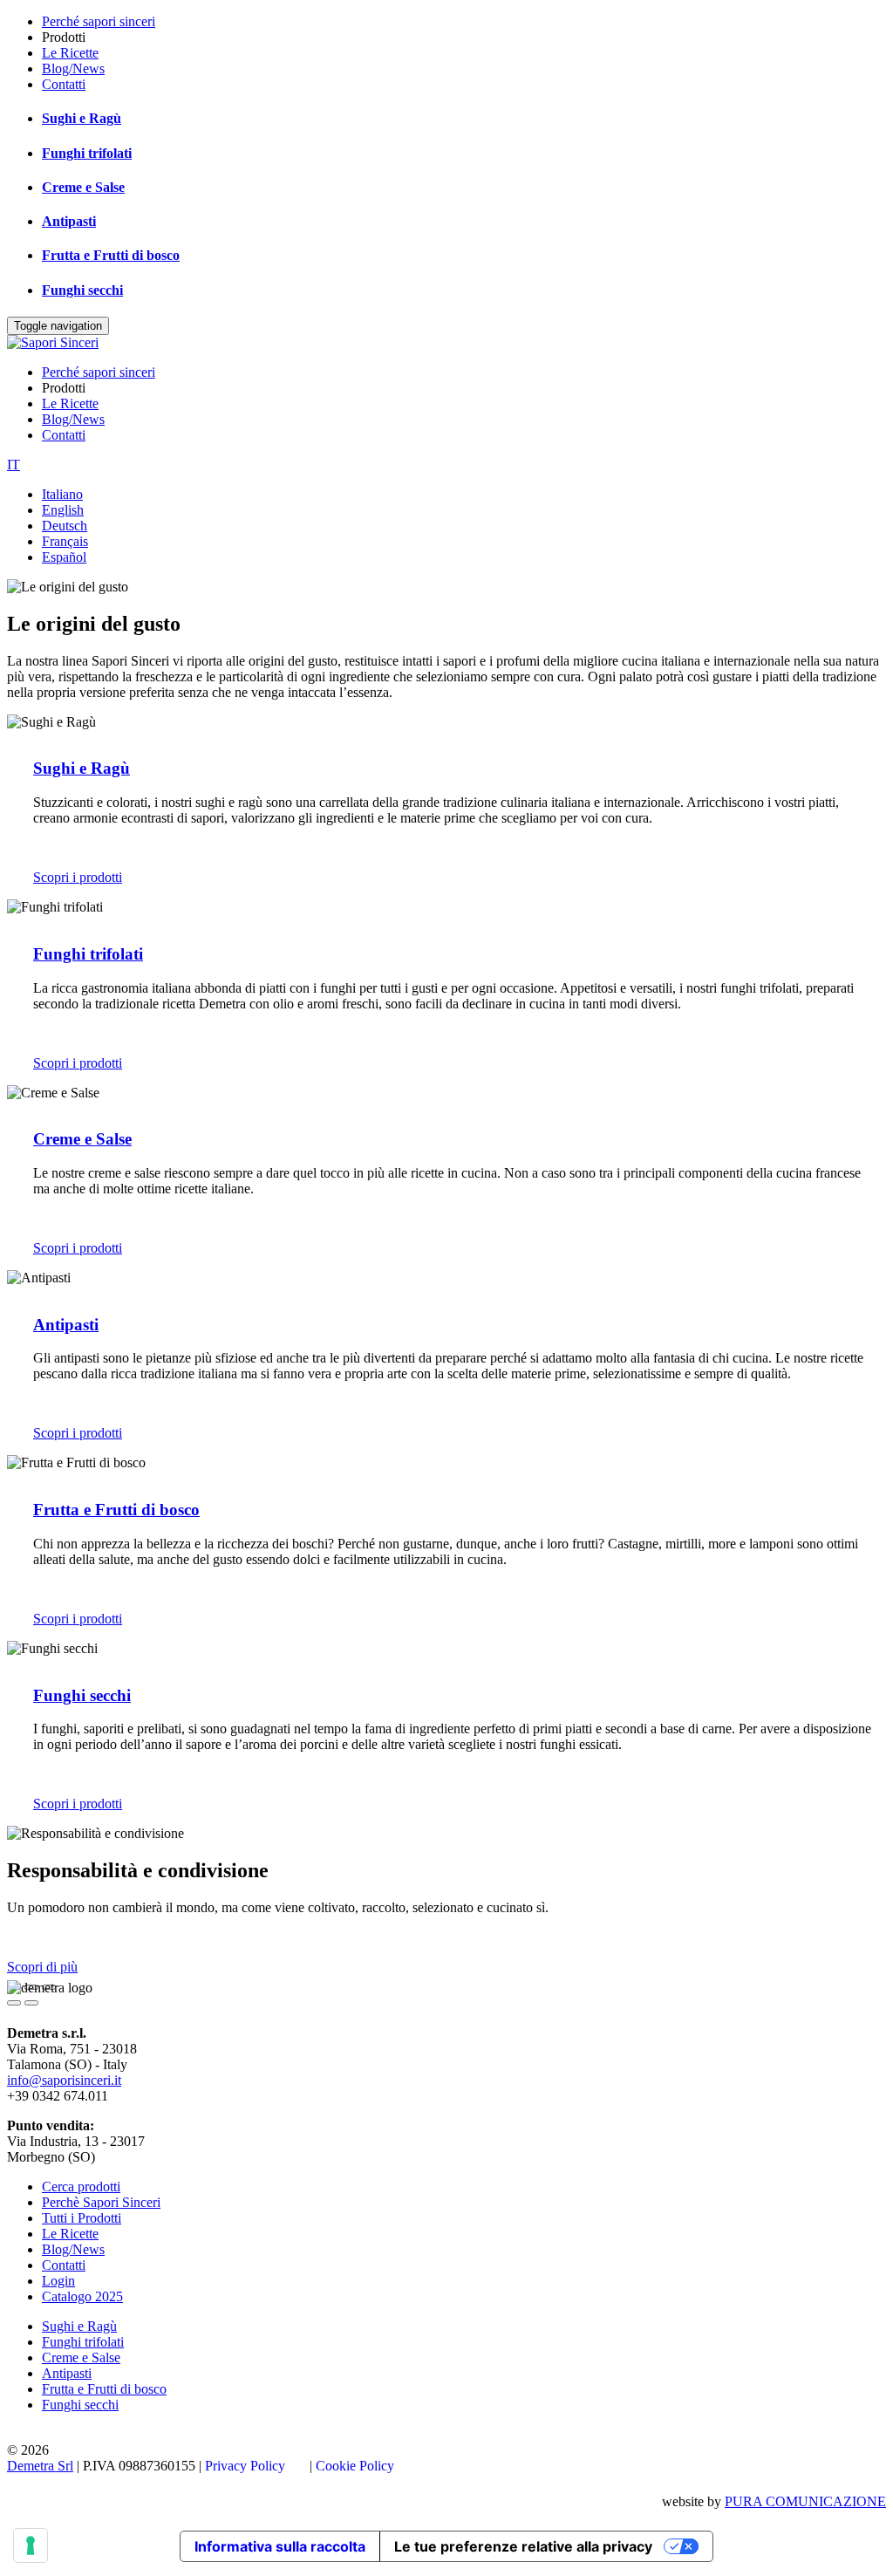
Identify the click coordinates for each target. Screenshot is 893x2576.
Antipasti (69, 221)
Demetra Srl (40, 2466)
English (63, 510)
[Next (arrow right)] (31, 2003)
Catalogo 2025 (82, 2296)
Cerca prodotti (81, 2187)
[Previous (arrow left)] (14, 2003)
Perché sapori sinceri (99, 21)
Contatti (64, 84)
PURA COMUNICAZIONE (805, 2501)
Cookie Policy (355, 2466)
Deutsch (65, 526)
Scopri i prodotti (78, 877)
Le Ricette (70, 53)
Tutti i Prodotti (82, 2218)
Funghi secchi (82, 290)
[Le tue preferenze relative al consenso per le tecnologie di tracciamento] (31, 2545)
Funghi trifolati (87, 153)
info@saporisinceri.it (64, 2080)
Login (58, 2281)
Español (64, 557)
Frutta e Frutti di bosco (111, 255)
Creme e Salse (83, 187)
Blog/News (73, 68)
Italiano (62, 494)
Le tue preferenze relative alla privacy (523, 2546)
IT (14, 465)
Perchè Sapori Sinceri (101, 2202)
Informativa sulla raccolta (280, 2546)
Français (65, 541)
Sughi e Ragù (82, 118)
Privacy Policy (245, 2466)
